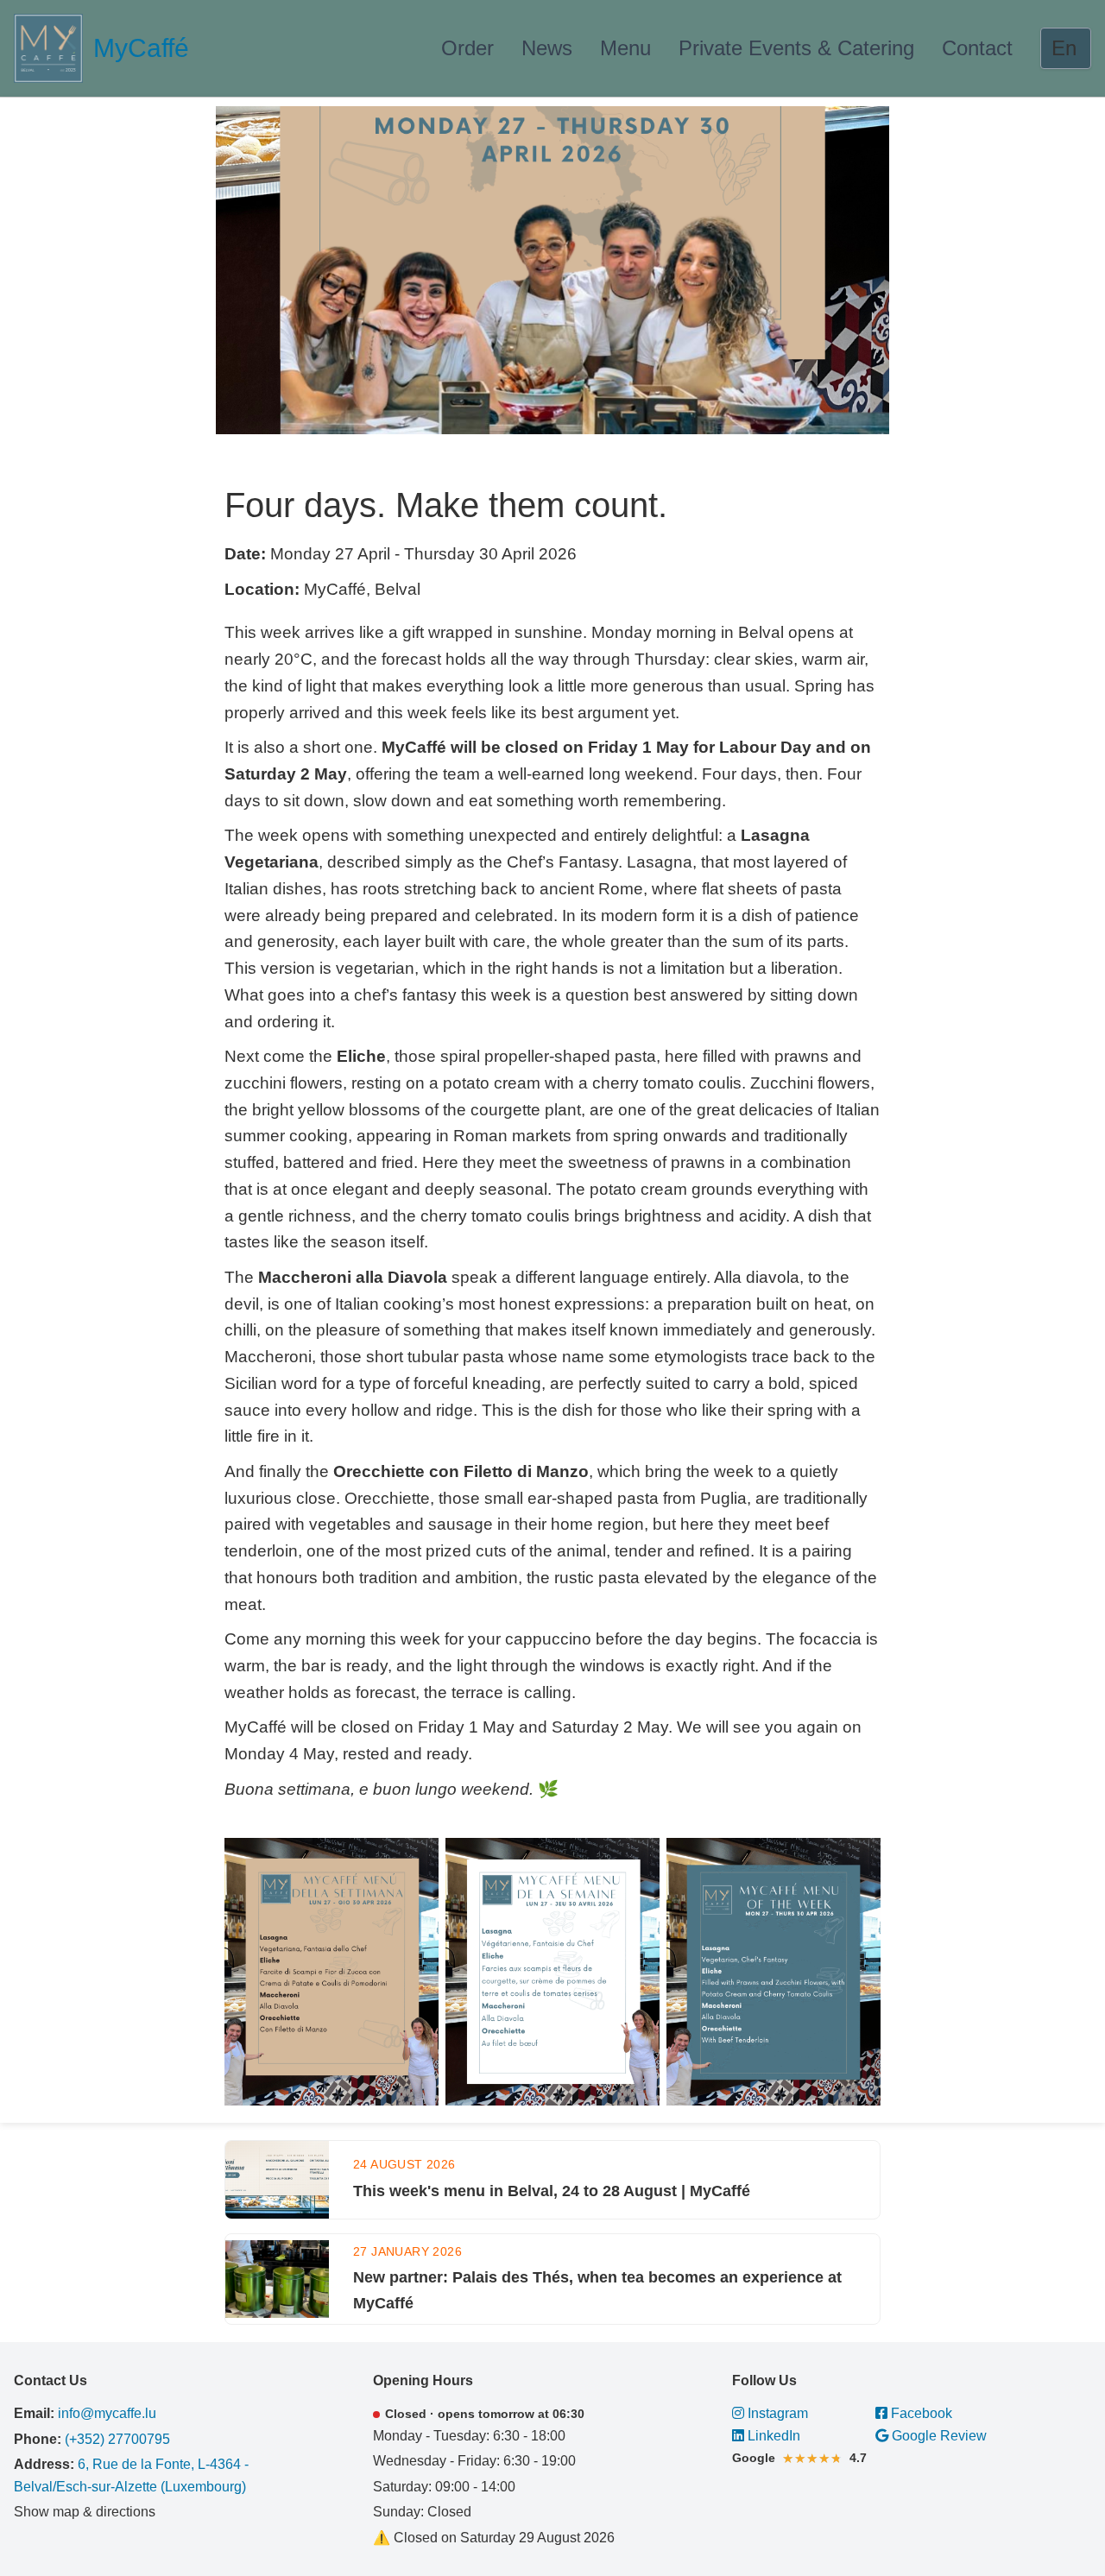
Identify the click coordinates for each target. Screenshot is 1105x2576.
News (547, 48)
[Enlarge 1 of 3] (416, 1860)
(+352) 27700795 (117, 2439)
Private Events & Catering (796, 48)
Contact (977, 48)
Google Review (938, 2436)
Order (467, 48)
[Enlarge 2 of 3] (637, 1860)
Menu (625, 48)
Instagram (776, 2413)
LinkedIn (772, 2436)
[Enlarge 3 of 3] (858, 1860)
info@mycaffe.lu (107, 2413)
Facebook (920, 2413)
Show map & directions (85, 2512)
